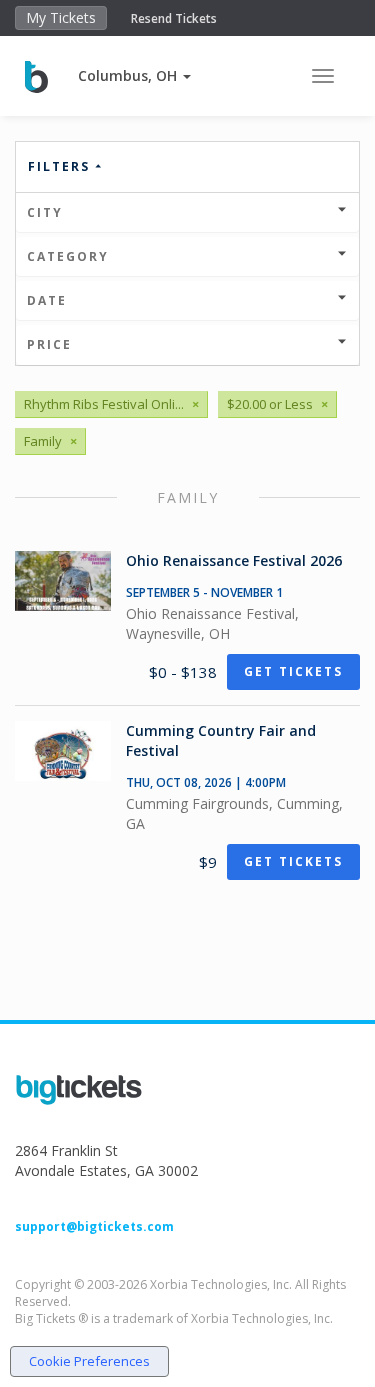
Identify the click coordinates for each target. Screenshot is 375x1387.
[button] (134, 75)
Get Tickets (293, 671)
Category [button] (68, 256)
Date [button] (47, 300)
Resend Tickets (174, 18)
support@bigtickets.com (94, 1226)
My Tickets (61, 17)
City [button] (45, 212)
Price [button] (49, 344)
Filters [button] (61, 166)
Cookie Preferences (89, 1361)
